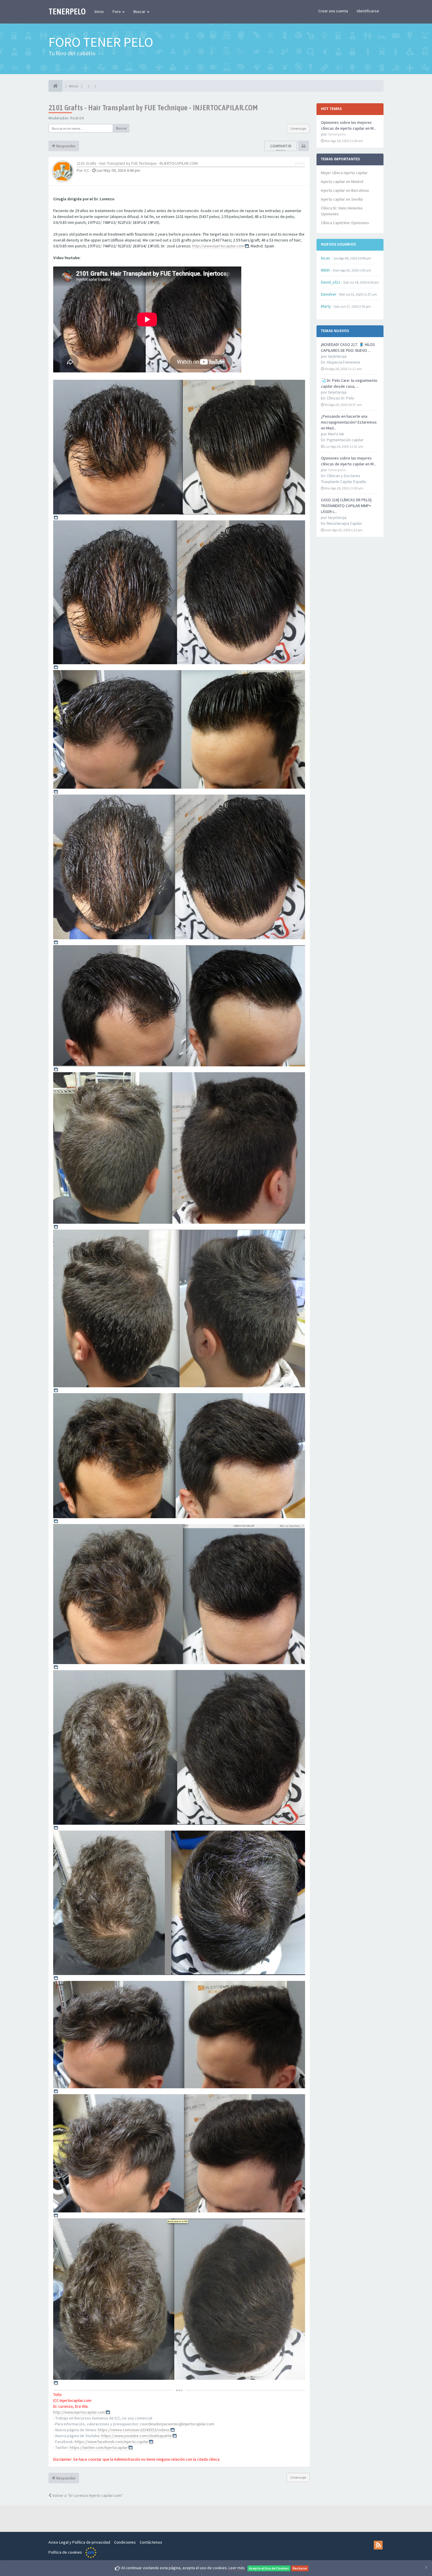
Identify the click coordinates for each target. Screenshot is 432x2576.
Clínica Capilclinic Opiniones (345, 223)
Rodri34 (77, 118)
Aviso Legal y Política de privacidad (79, 2542)
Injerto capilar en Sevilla (342, 199)
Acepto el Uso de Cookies (269, 2568)
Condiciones (125, 2542)
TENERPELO (67, 11)
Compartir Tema (281, 149)
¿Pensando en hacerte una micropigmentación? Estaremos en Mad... (349, 422)
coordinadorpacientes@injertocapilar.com (177, 2424)
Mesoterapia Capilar (344, 523)
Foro (117, 11)
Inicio (99, 11)
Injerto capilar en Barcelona (345, 190)
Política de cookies (65, 2552)
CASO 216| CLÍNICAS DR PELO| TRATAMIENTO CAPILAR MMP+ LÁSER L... (346, 506)
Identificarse (368, 11)
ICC (87, 170)
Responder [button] (65, 146)
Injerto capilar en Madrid (342, 181)
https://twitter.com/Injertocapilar (99, 2447)
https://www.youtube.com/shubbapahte (137, 2436)
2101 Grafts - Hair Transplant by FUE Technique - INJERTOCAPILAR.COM (153, 108)
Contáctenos (151, 2542)
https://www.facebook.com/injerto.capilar (112, 2442)
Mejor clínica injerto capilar (344, 173)
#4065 (300, 163)
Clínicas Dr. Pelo (340, 398)
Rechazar (300, 2568)
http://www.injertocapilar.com (218, 246)
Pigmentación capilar (345, 440)
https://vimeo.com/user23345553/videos (134, 2430)
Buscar (140, 11)
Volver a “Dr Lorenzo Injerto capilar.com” (87, 2495)
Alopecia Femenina (343, 362)
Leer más (237, 2568)
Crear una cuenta (333, 11)
